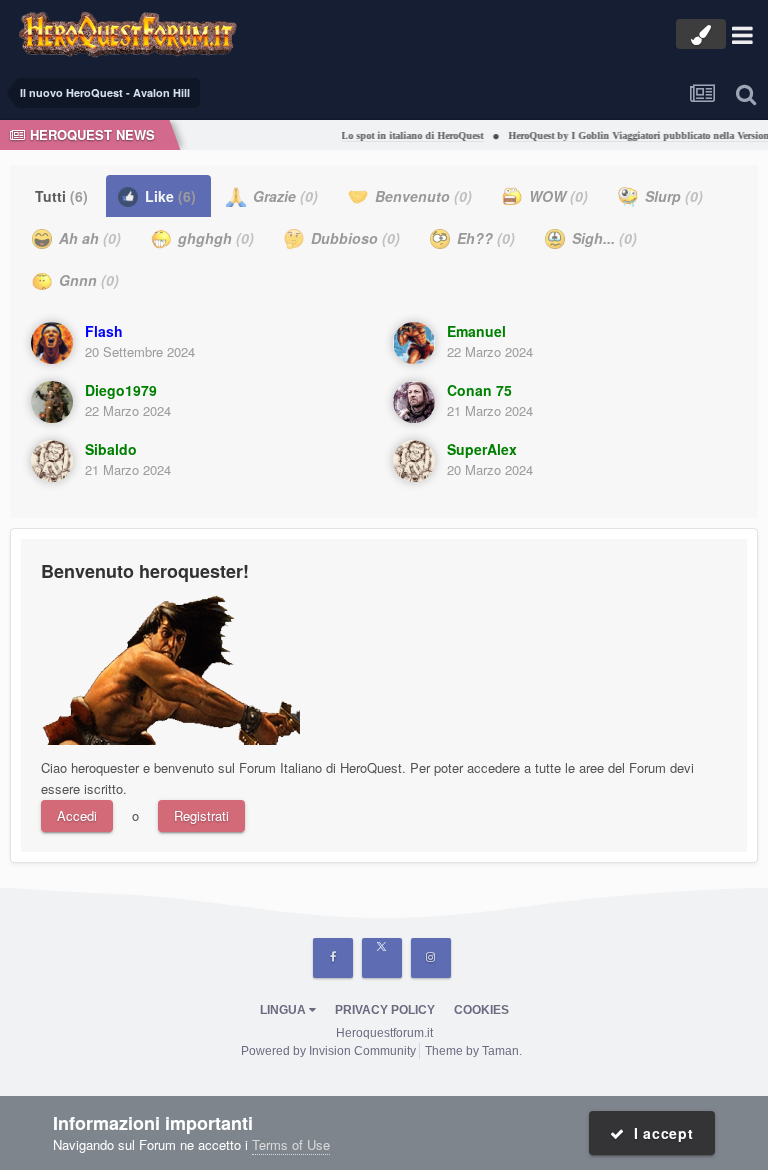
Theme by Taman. (473, 1051)
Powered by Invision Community (328, 1051)
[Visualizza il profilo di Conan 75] (414, 402)
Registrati (201, 815)
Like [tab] (168, 196)
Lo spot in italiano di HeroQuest (405, 135)
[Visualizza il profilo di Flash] (52, 343)
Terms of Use (291, 1144)
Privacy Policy (385, 1010)
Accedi (77, 815)
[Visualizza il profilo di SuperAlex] (414, 461)
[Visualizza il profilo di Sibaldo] (52, 461)
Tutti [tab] (61, 196)
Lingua (284, 1010)
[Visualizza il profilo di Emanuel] (414, 343)
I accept (659, 1133)
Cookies (481, 1010)
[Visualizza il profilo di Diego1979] (52, 402)
